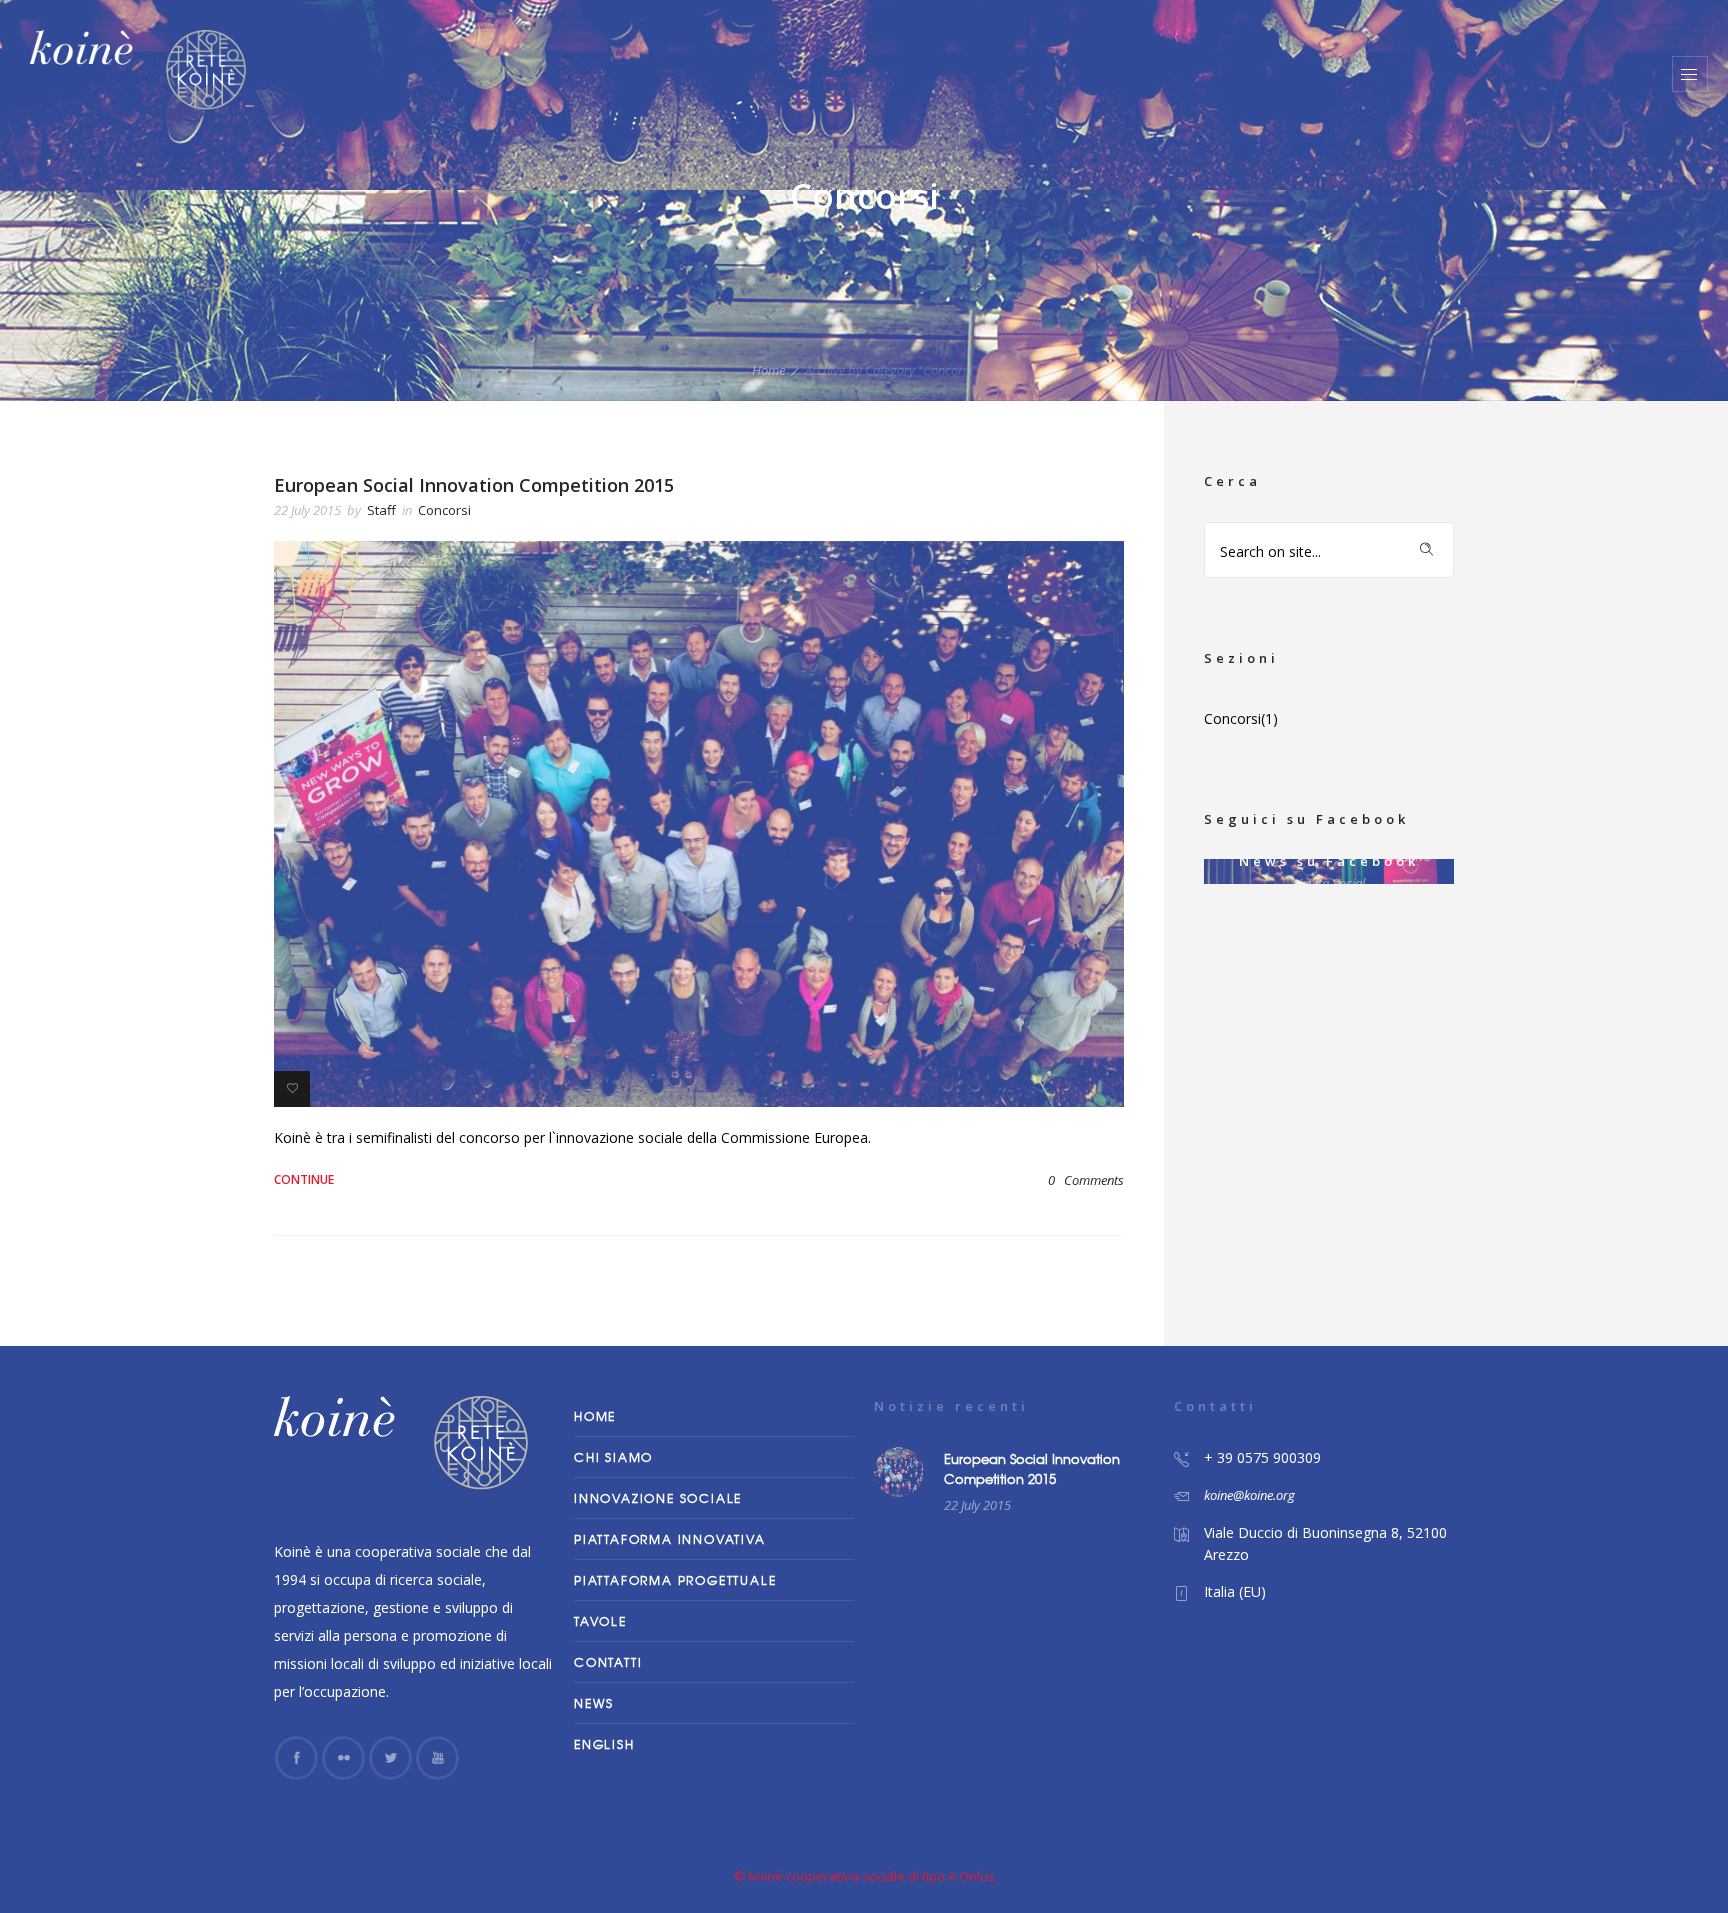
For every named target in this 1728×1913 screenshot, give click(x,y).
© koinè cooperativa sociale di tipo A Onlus (864, 1876)
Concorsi (1232, 718)
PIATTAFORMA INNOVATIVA (670, 1539)
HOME (595, 1416)
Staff (381, 510)
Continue (304, 1179)
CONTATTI (608, 1662)
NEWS (594, 1703)
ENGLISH (604, 1744)
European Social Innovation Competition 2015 (474, 485)
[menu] (1690, 74)
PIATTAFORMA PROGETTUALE (675, 1580)
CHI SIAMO (613, 1457)
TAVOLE (600, 1621)
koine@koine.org (1249, 1495)
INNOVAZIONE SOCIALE (658, 1498)
